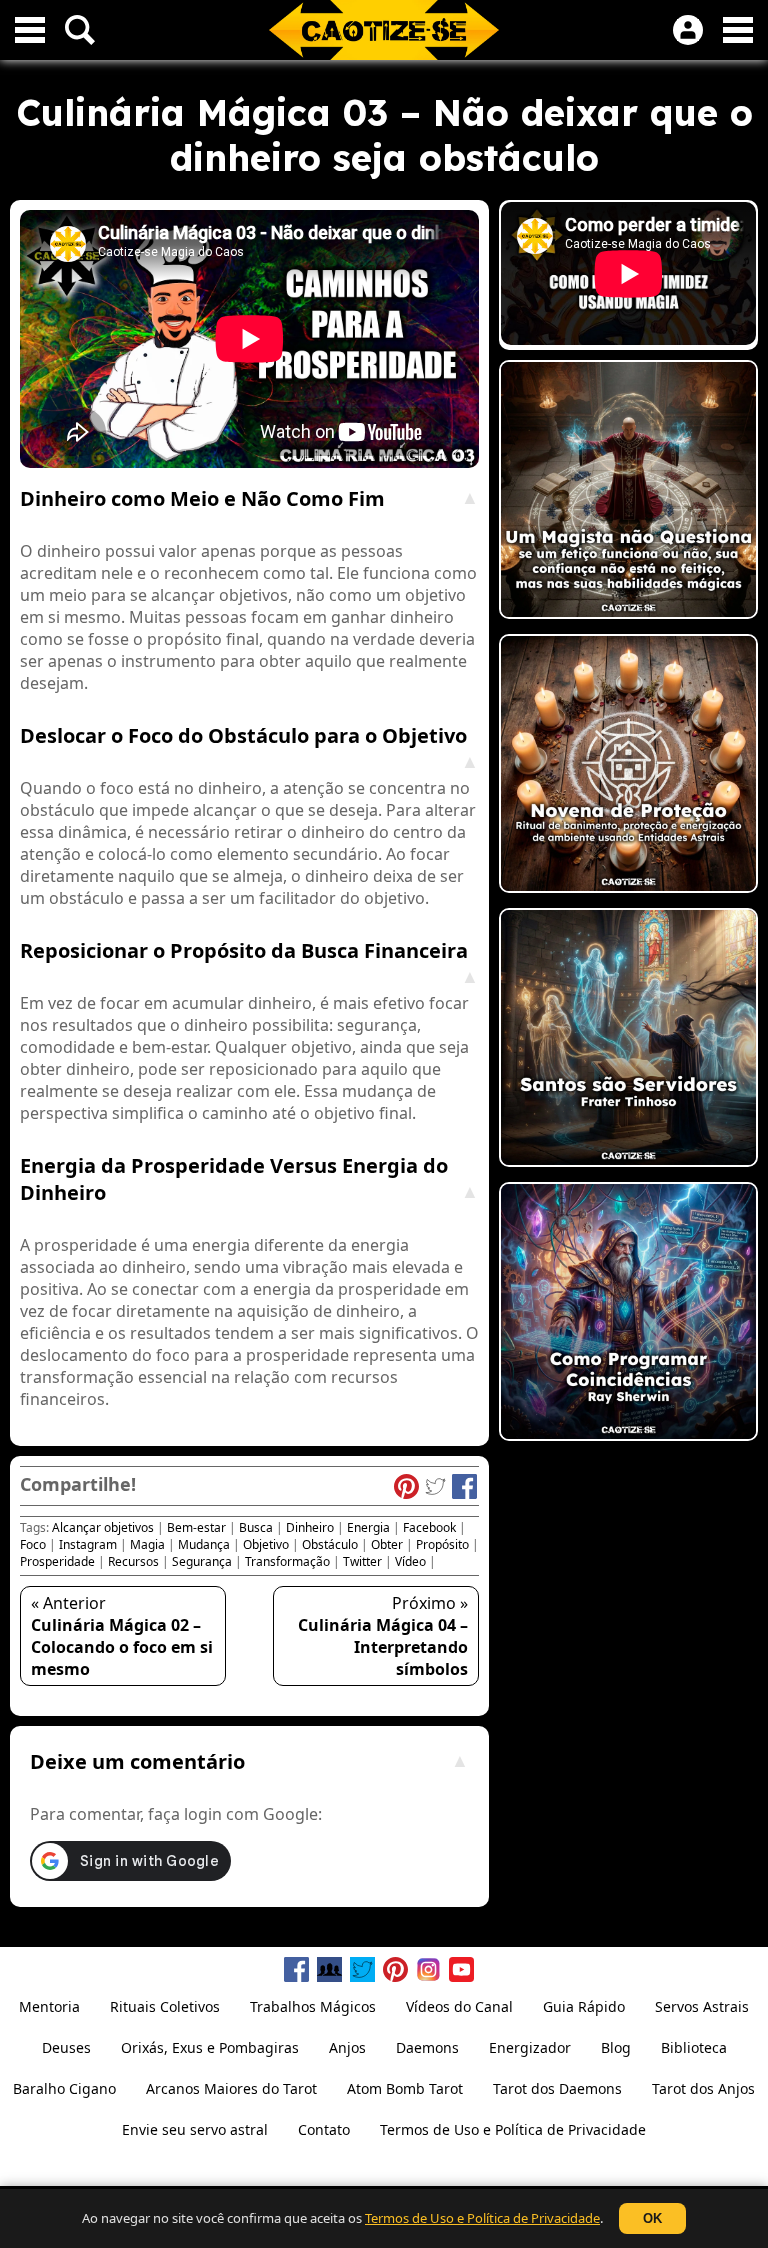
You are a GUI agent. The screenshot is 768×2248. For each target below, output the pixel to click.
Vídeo (410, 1561)
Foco (33, 1544)
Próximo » (383, 1636)
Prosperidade (57, 1561)
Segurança (202, 1561)
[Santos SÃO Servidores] (628, 1040)
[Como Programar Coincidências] (628, 1314)
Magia (147, 1544)
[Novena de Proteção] (628, 766)
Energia (368, 1527)
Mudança (204, 1544)
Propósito (442, 1544)
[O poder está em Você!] (628, 492)
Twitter (362, 1561)
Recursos (133, 1561)
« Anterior (122, 1636)
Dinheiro (310, 1527)
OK (652, 2218)
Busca (256, 1527)
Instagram (88, 1544)
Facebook (429, 1527)
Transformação (287, 1561)
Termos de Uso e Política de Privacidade (482, 2218)
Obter (387, 1544)
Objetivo (266, 1544)
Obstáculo (330, 1544)
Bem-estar (196, 1527)
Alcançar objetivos (103, 1527)
